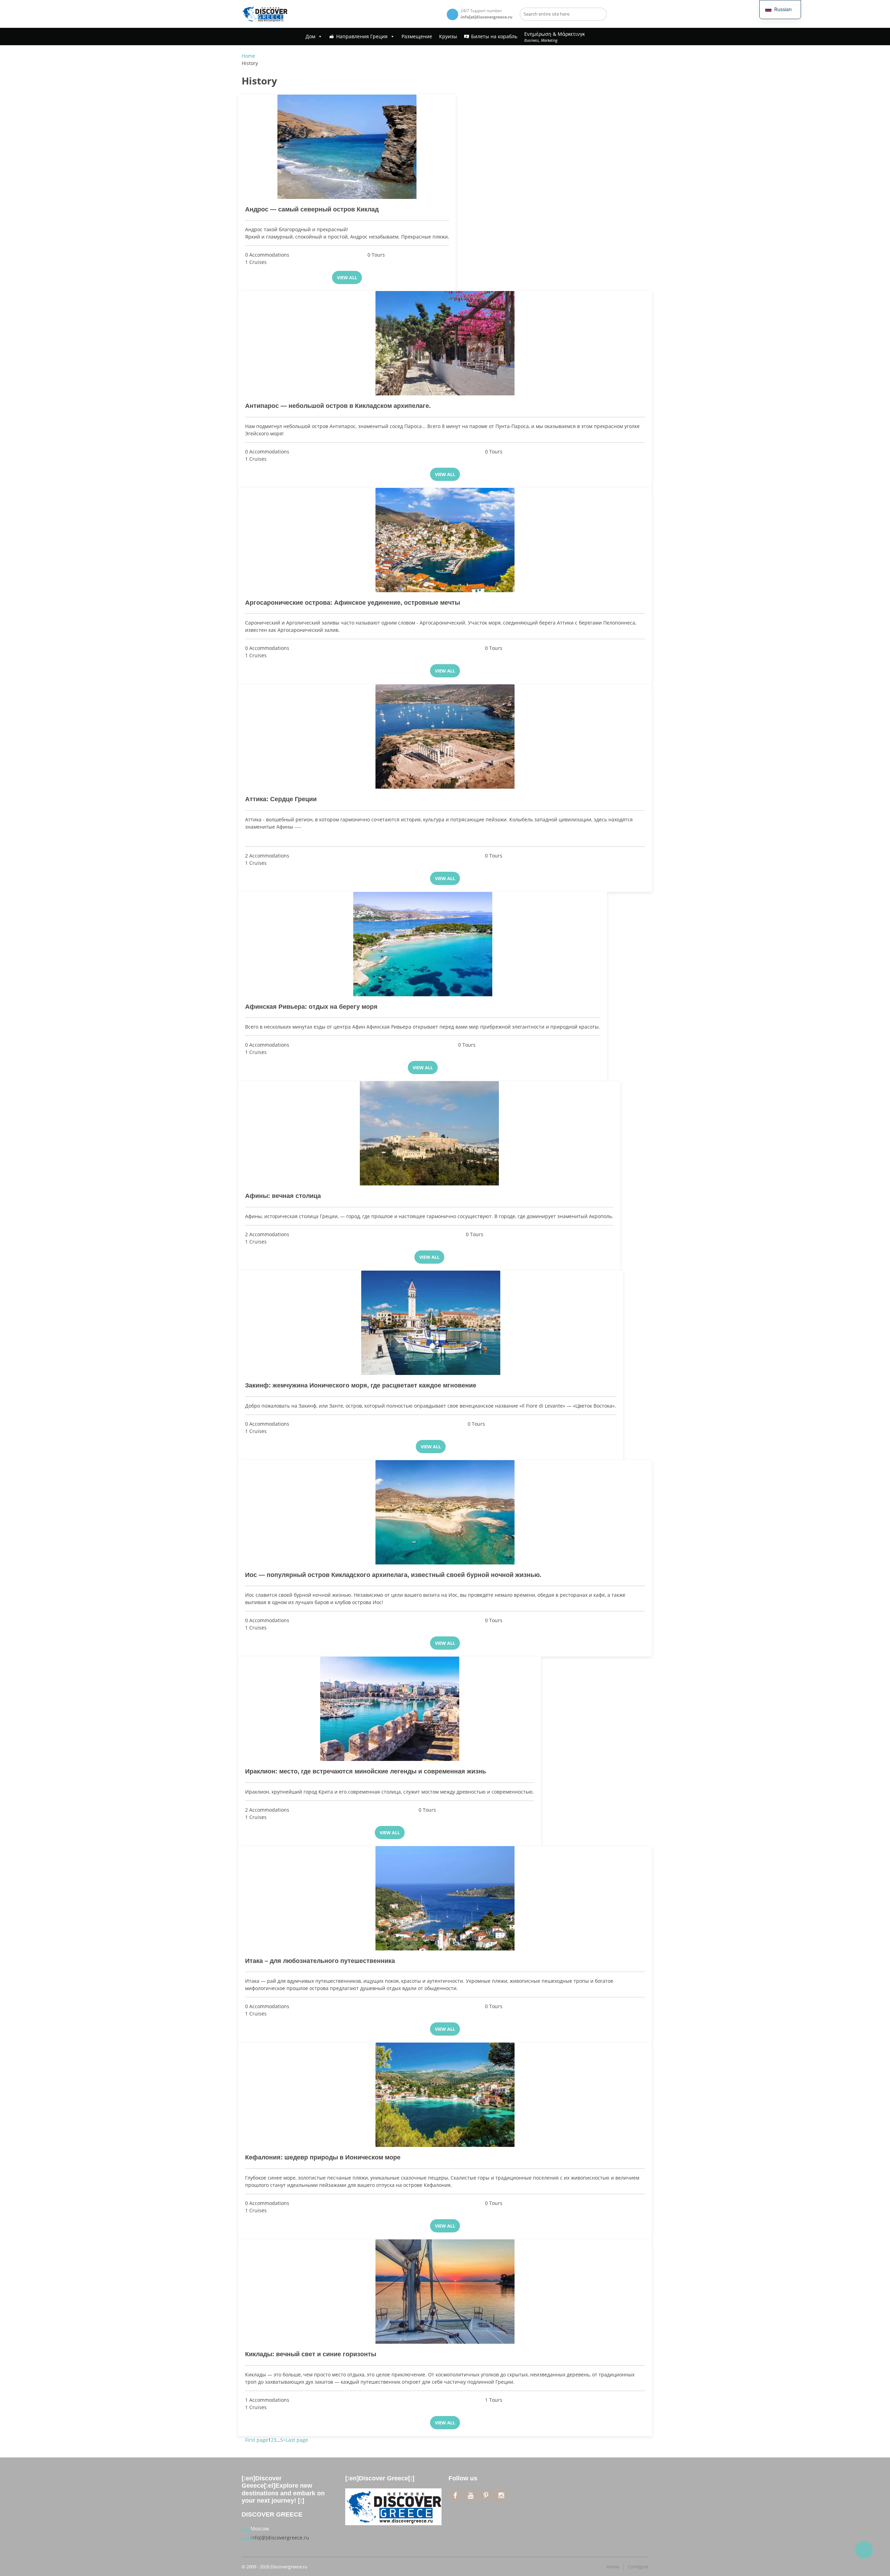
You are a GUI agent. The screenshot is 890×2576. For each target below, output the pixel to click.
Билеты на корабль (494, 36)
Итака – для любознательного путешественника (320, 1961)
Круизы (448, 36)
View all (347, 277)
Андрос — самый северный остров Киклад (312, 209)
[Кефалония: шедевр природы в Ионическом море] (445, 2095)
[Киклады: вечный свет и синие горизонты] (445, 2292)
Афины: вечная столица (283, 1196)
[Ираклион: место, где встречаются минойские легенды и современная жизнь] (390, 1709)
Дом (310, 36)
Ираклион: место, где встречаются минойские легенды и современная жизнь (366, 1771)
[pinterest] (486, 2495)
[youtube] (471, 2495)
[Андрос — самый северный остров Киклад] (347, 147)
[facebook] (455, 2495)
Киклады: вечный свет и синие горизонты (311, 2354)
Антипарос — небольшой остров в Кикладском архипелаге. (338, 406)
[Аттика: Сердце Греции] (445, 736)
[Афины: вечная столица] (429, 1133)
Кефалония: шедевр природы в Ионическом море (323, 2157)
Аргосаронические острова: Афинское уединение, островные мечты (353, 603)
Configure (638, 2567)
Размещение (417, 36)
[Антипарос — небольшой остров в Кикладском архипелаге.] (445, 343)
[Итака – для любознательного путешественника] (445, 1898)
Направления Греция (362, 36)
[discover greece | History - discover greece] (265, 14)
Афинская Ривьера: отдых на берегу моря (311, 1007)
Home (248, 56)
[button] (780, 10)
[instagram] (501, 2495)
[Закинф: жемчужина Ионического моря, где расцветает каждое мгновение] (431, 1323)
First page (257, 2440)
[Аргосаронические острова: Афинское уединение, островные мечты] (445, 540)
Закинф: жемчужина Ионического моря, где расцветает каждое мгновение (361, 1385)
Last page (297, 2440)
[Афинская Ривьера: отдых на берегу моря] (423, 944)
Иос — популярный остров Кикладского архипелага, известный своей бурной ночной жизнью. (393, 1575)
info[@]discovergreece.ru (280, 2538)
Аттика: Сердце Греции (281, 799)
